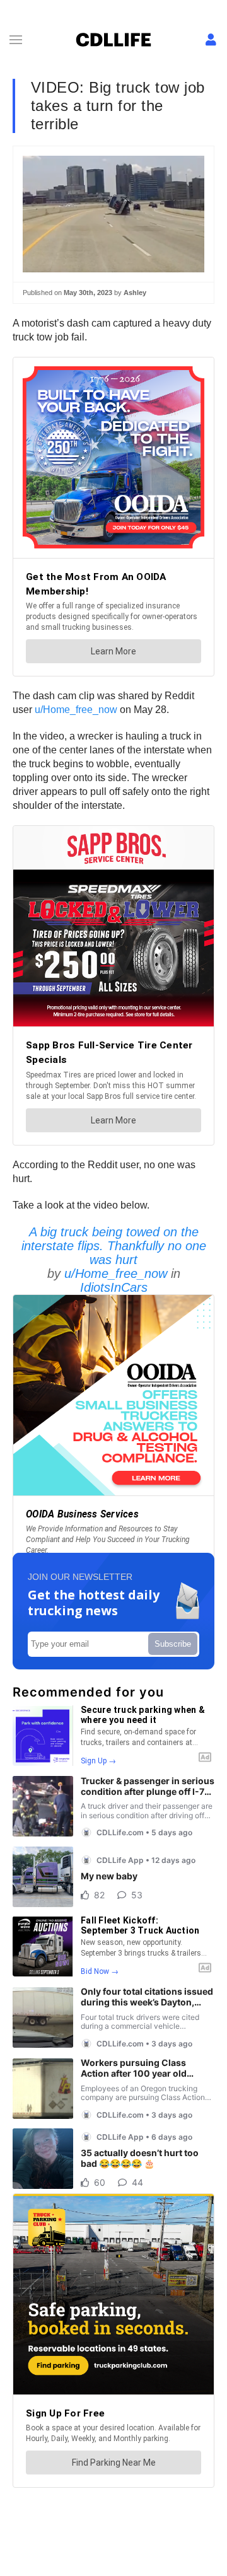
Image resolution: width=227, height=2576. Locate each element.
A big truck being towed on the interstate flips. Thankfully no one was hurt (114, 1246)
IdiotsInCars (114, 1287)
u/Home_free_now (76, 710)
